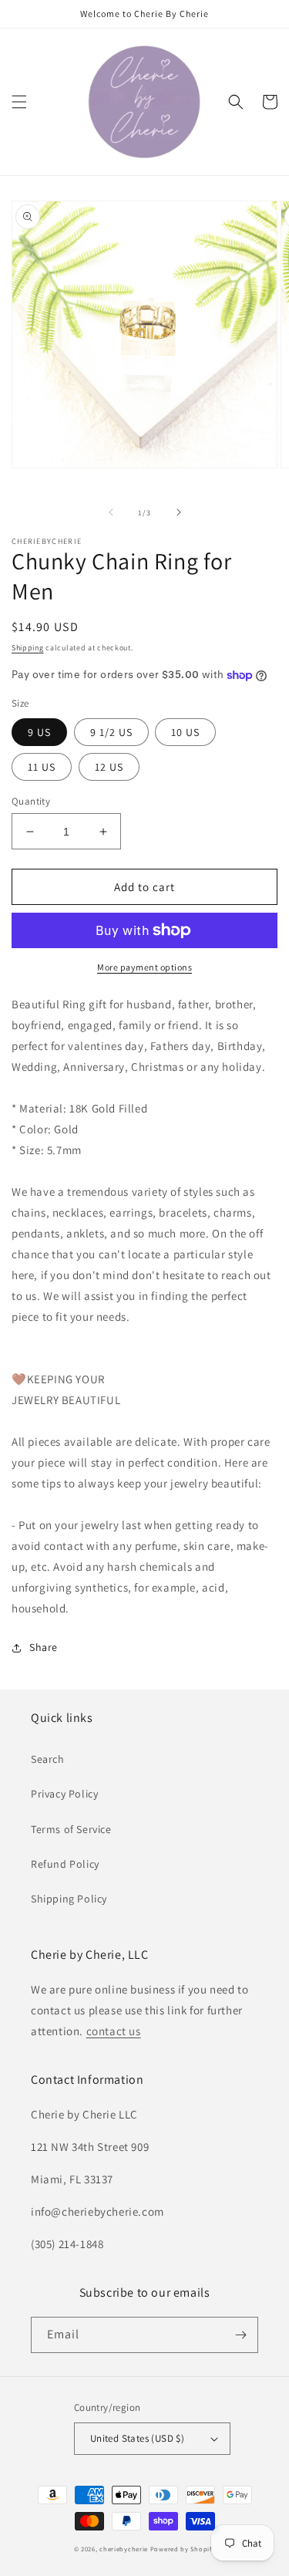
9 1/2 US (111, 732)
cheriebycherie (124, 2549)
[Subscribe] (240, 2335)
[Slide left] (111, 512)
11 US (42, 767)
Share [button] (44, 1647)
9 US (39, 732)
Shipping (28, 648)
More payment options (144, 967)
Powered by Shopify (183, 2549)
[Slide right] (179, 512)
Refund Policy (65, 1864)
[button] (19, 102)
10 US (185, 732)
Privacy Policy (64, 1794)
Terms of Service (71, 1829)
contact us (114, 2031)
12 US (109, 767)
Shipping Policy (69, 1899)
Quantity (31, 801)
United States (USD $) (137, 2438)
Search (48, 1759)
